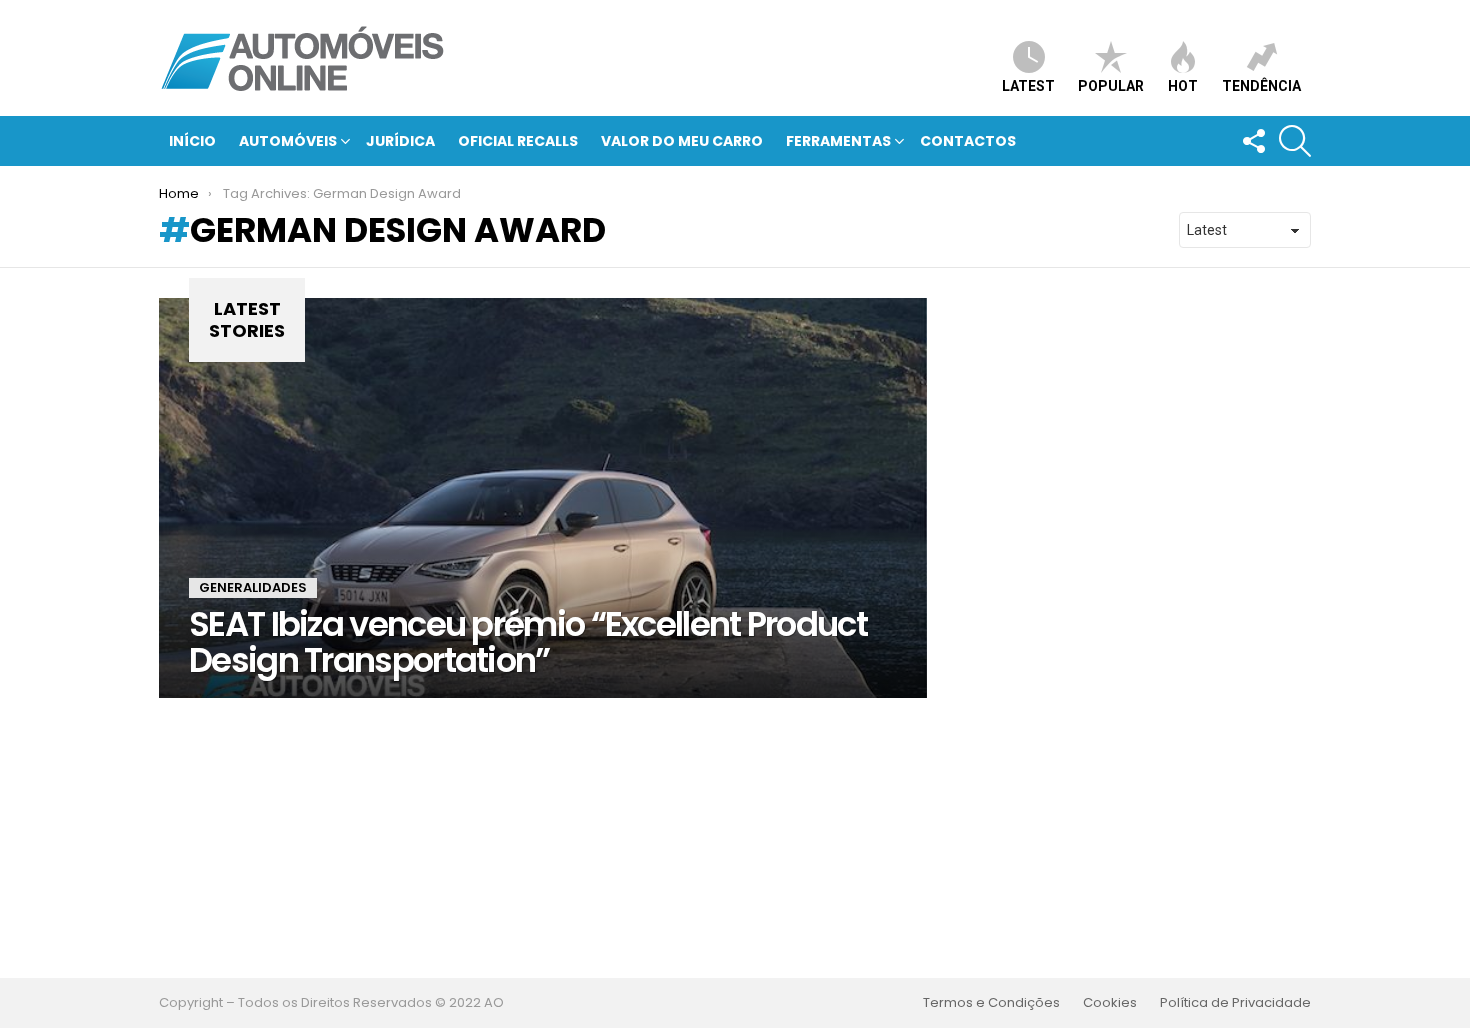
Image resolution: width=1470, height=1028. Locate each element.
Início (192, 141)
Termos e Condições (991, 1003)
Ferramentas (838, 141)
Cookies (1110, 1003)
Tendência (1261, 86)
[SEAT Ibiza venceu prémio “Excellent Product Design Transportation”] (543, 498)
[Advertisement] (735, 838)
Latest (1028, 86)
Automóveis (288, 141)
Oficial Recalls (518, 141)
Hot (1183, 86)
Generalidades (253, 587)
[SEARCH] (1295, 141)
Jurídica (400, 141)
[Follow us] (1253, 141)
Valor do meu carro (682, 141)
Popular (1111, 86)
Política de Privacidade (1235, 1003)
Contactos (968, 141)
